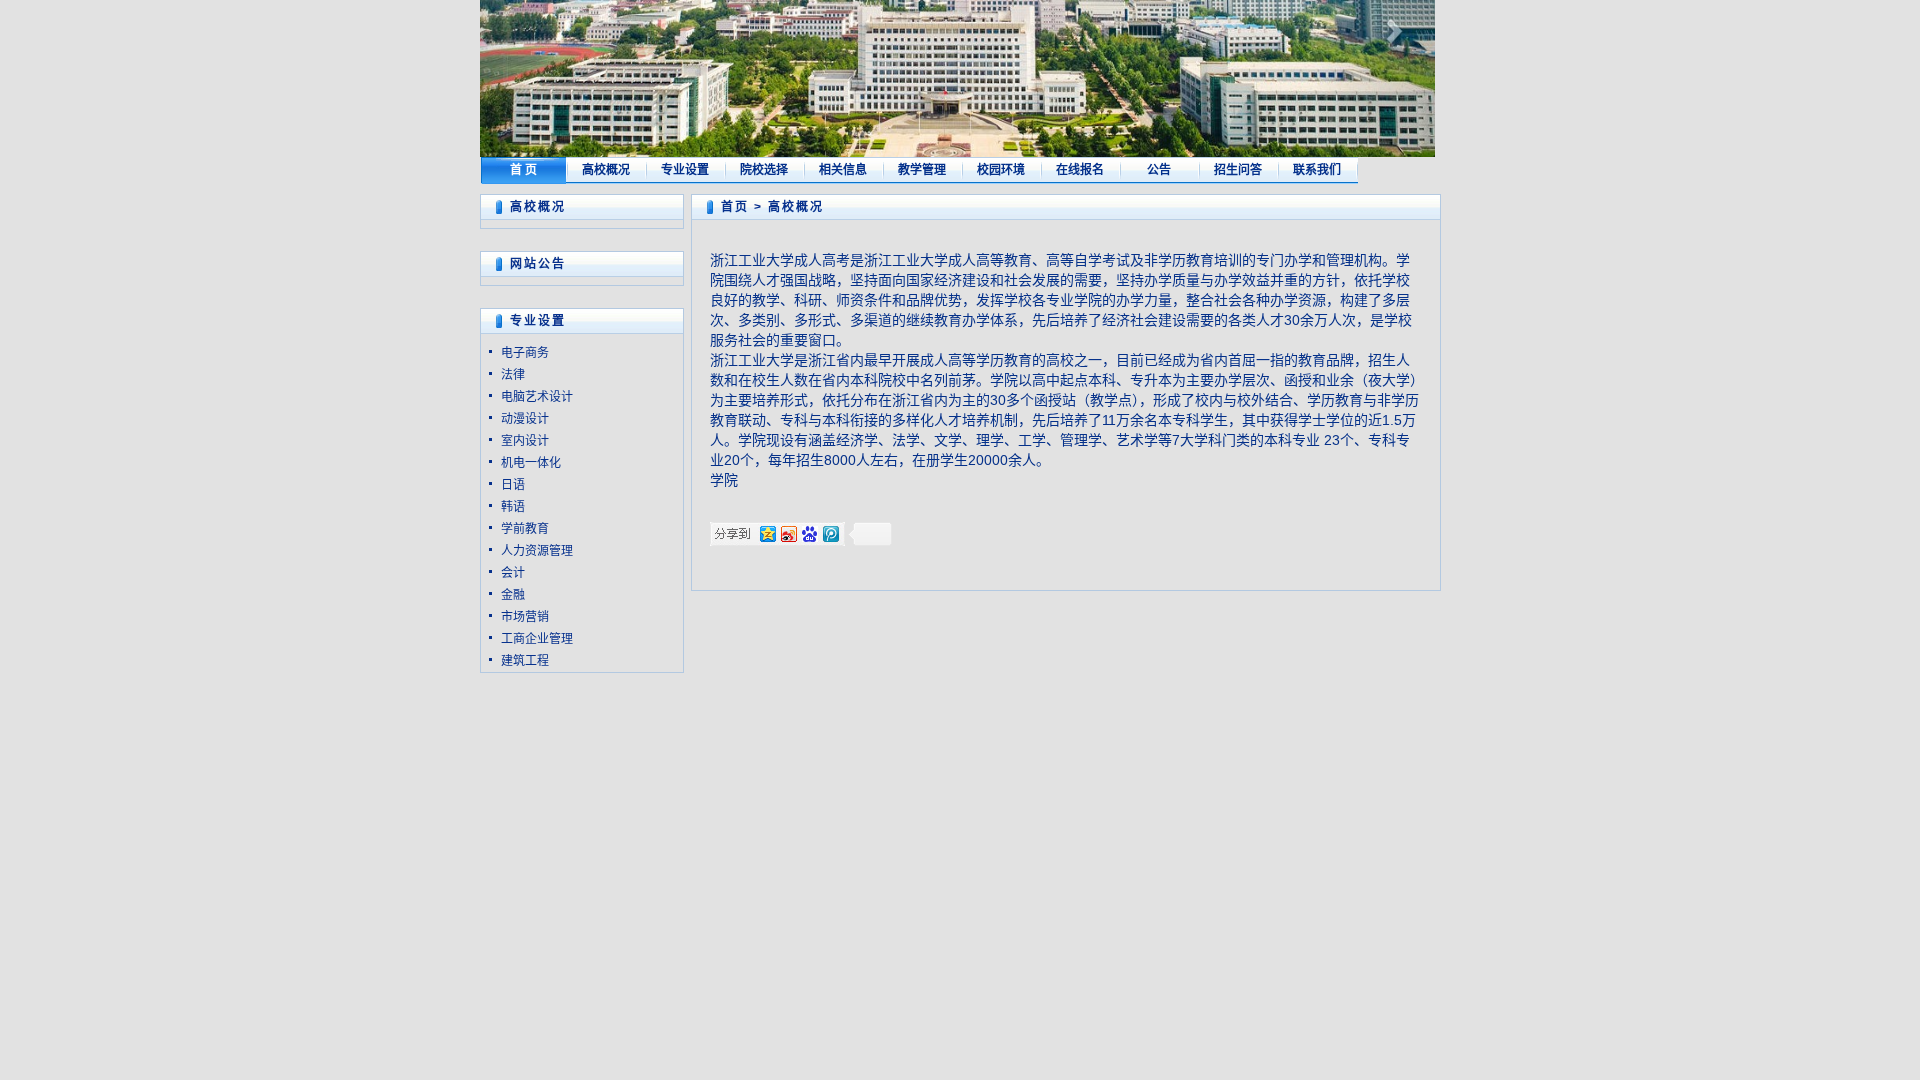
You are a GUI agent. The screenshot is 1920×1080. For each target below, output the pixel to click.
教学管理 (922, 170)
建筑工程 (525, 661)
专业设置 (685, 170)
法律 (513, 375)
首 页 (523, 170)
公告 (1159, 170)
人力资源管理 (537, 551)
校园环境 (1001, 170)
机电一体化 (531, 463)
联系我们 (1317, 170)
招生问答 (1238, 170)
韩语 (513, 507)
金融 (513, 595)
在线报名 (1080, 170)
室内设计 (525, 441)
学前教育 (525, 529)
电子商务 (525, 353)
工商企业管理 (537, 639)
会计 (513, 573)
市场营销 (525, 617)
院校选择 (764, 170)
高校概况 (606, 170)
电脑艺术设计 (537, 397)
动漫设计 (525, 419)
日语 (513, 485)
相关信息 (843, 170)
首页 (735, 207)
